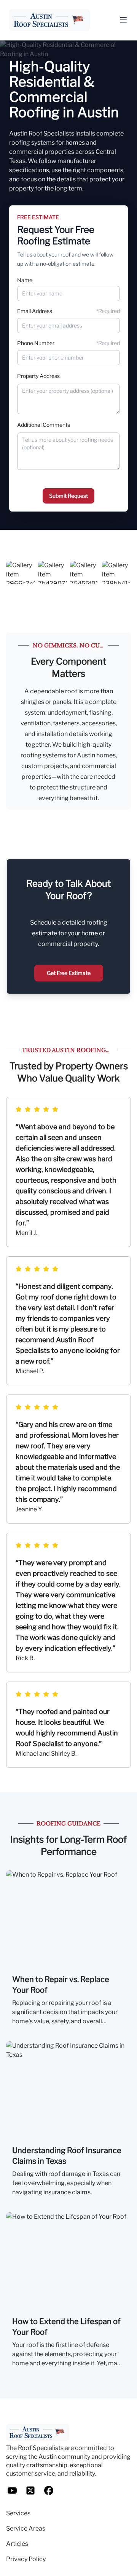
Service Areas (26, 2528)
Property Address (38, 376)
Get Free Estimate (69, 973)
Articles (17, 2544)
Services (18, 2513)
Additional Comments (44, 425)
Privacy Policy (26, 2559)
